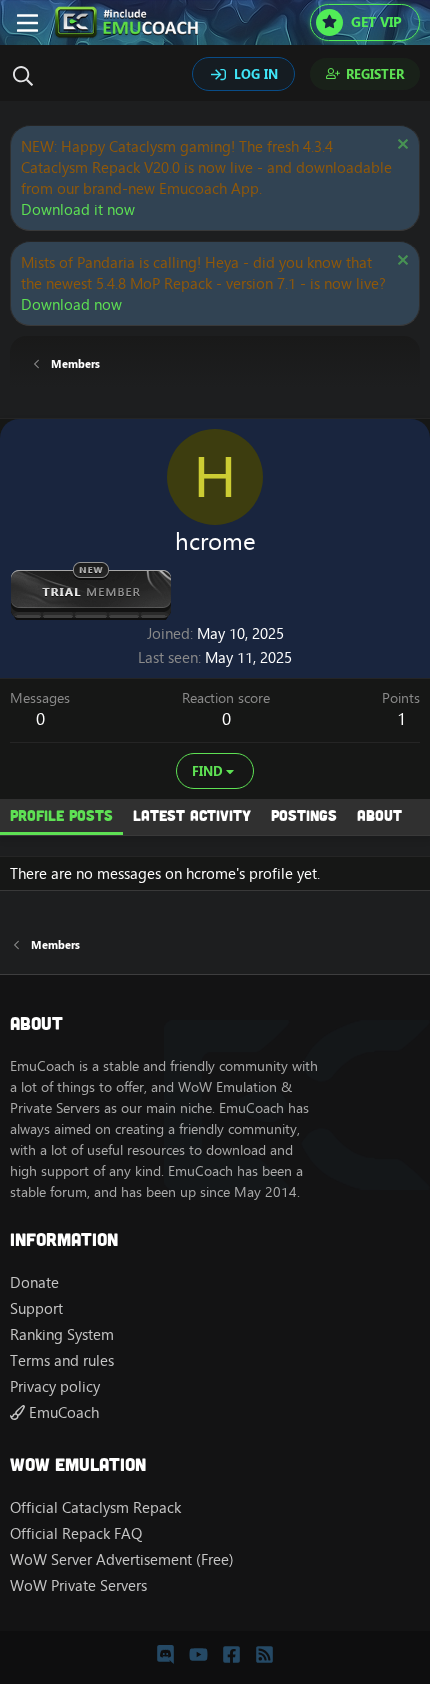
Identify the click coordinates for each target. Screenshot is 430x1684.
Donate (34, 1282)
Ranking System (62, 1334)
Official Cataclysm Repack (95, 1507)
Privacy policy (55, 1386)
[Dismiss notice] (400, 146)
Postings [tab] (304, 815)
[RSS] (264, 1654)
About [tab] (379, 815)
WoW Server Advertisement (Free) (122, 1559)
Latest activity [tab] (192, 815)
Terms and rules (62, 1360)
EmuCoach (62, 1412)
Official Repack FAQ (76, 1533)
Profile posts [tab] (61, 815)
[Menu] (27, 23)
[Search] (28, 76)
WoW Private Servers (78, 1585)
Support (36, 1308)
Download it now (78, 209)
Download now (71, 304)
